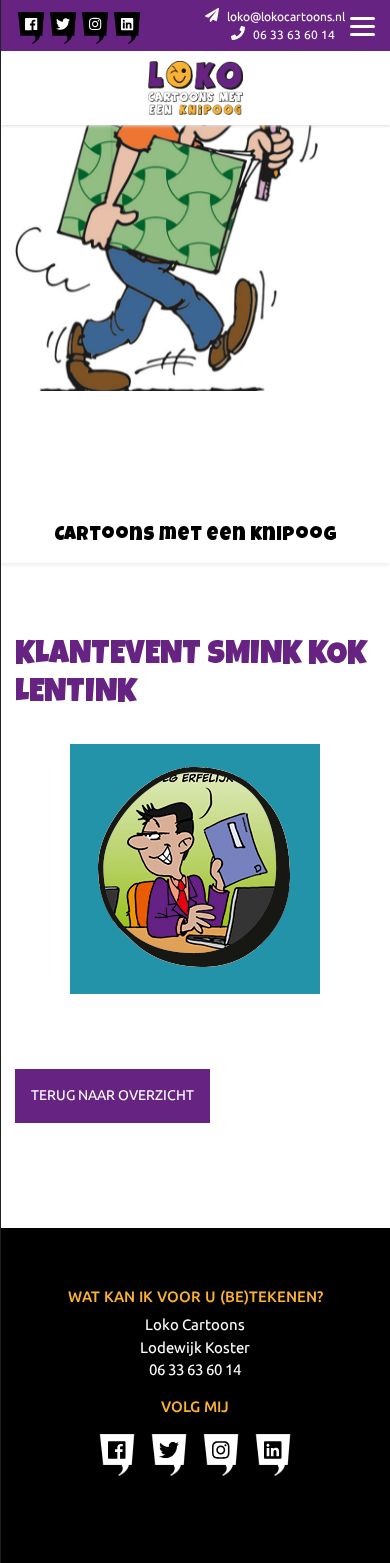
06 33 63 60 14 (292, 34)
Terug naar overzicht (112, 1095)
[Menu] (362, 25)
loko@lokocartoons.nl (284, 16)
